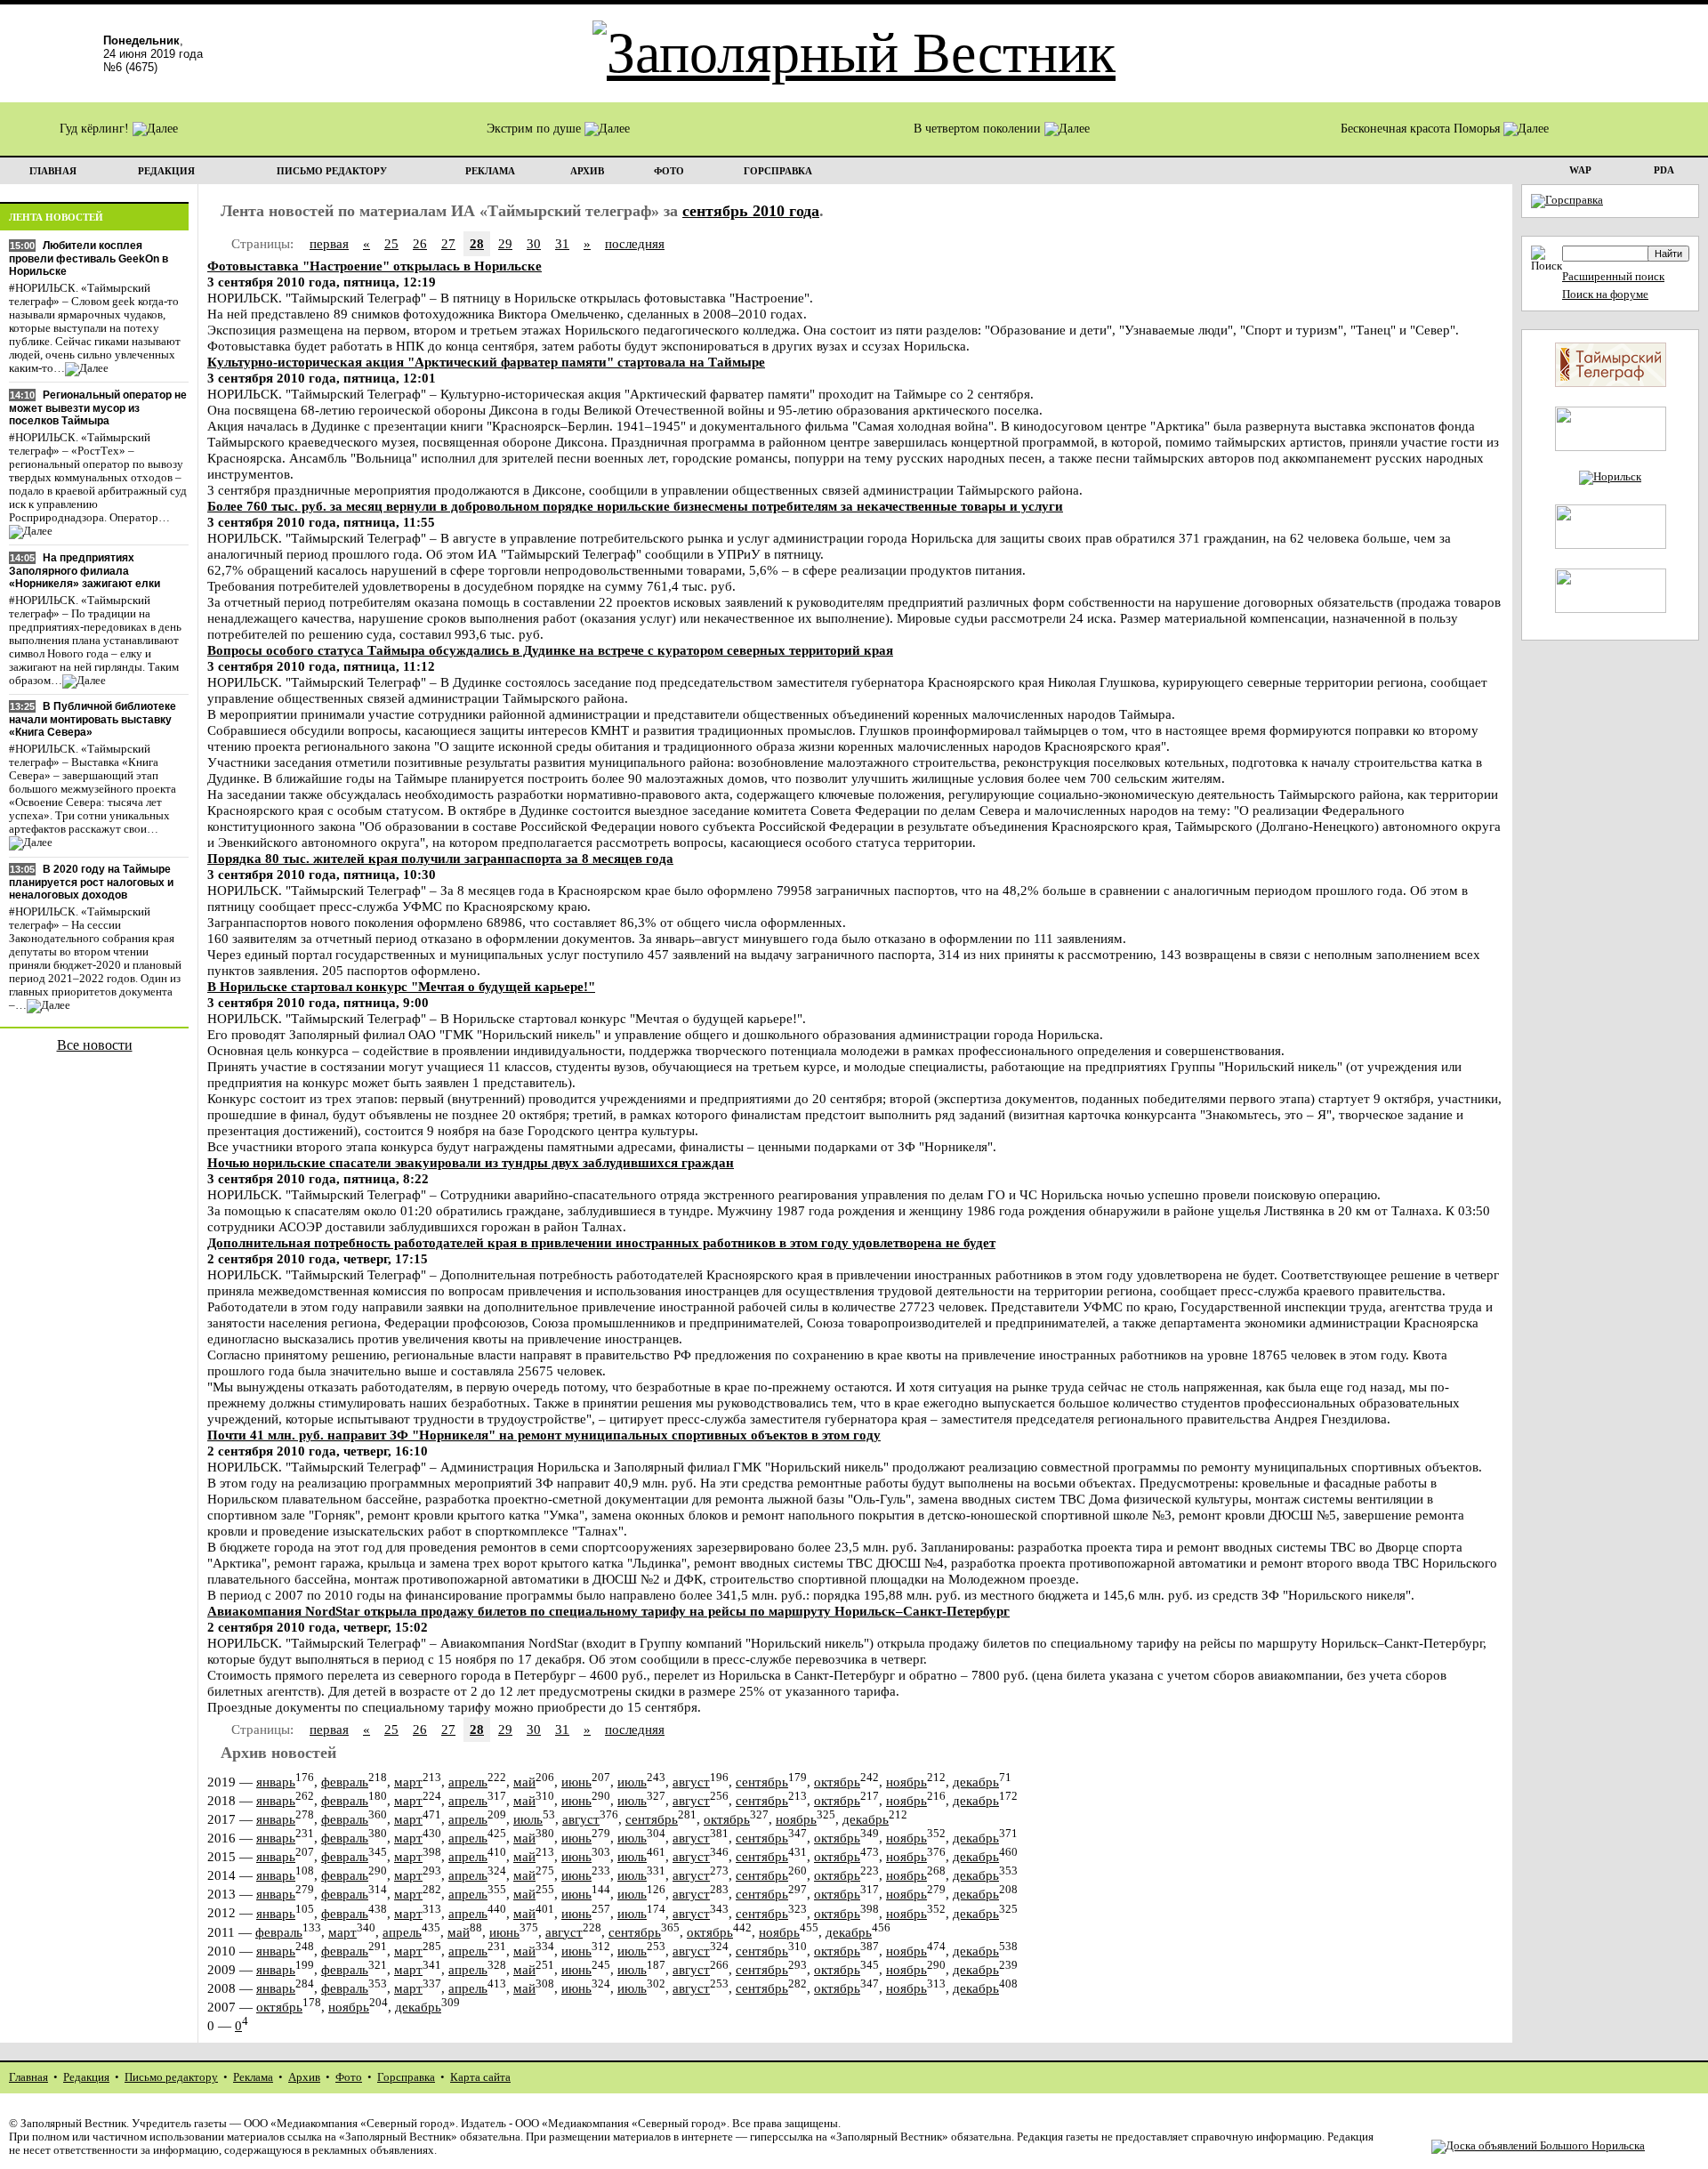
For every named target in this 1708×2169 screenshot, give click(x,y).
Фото (349, 2077)
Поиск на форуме (1605, 294)
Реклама (253, 2077)
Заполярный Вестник (73, 2124)
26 (420, 243)
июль (632, 1782)
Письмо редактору (171, 2077)
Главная (28, 2077)
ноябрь (906, 1782)
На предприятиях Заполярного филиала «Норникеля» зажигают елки (85, 571)
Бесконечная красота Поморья (1422, 129)
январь (276, 1782)
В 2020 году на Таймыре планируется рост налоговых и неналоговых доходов (91, 882)
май (524, 1782)
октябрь (837, 1782)
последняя (635, 243)
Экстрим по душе (536, 129)
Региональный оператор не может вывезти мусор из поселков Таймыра (98, 408)
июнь (576, 1782)
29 (505, 243)
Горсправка (406, 2077)
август (691, 1782)
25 (391, 243)
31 (562, 243)
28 (477, 243)
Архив (304, 2077)
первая (329, 243)
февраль (345, 1782)
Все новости (95, 1045)
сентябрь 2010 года (751, 211)
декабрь (976, 1782)
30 (534, 243)
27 (448, 243)
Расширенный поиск (1613, 277)
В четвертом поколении (979, 129)
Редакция (86, 2077)
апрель (468, 1782)
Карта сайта (480, 2077)
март (408, 1782)
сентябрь (762, 1782)
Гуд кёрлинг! (96, 129)
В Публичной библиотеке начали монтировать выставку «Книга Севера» (93, 719)
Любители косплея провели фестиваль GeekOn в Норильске (89, 258)
